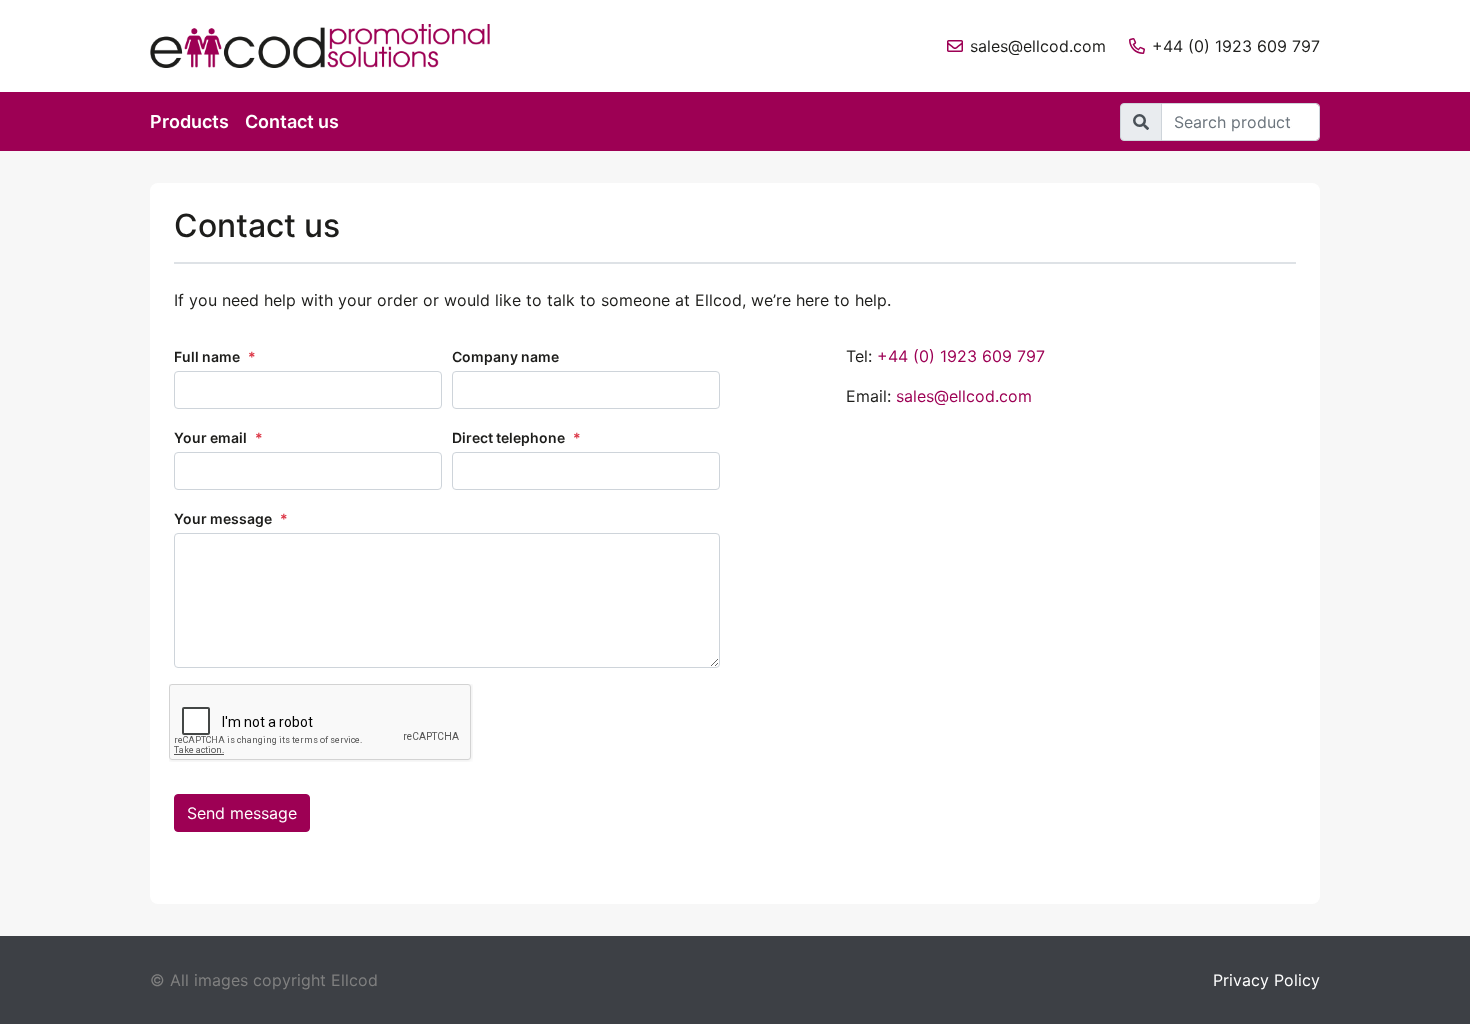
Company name (505, 356)
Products (189, 121)
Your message (231, 518)
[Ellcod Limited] (335, 46)
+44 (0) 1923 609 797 (1236, 46)
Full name (215, 356)
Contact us (292, 121)
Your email (218, 437)
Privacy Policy (1266, 980)
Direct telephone (516, 437)
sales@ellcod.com (1038, 46)
